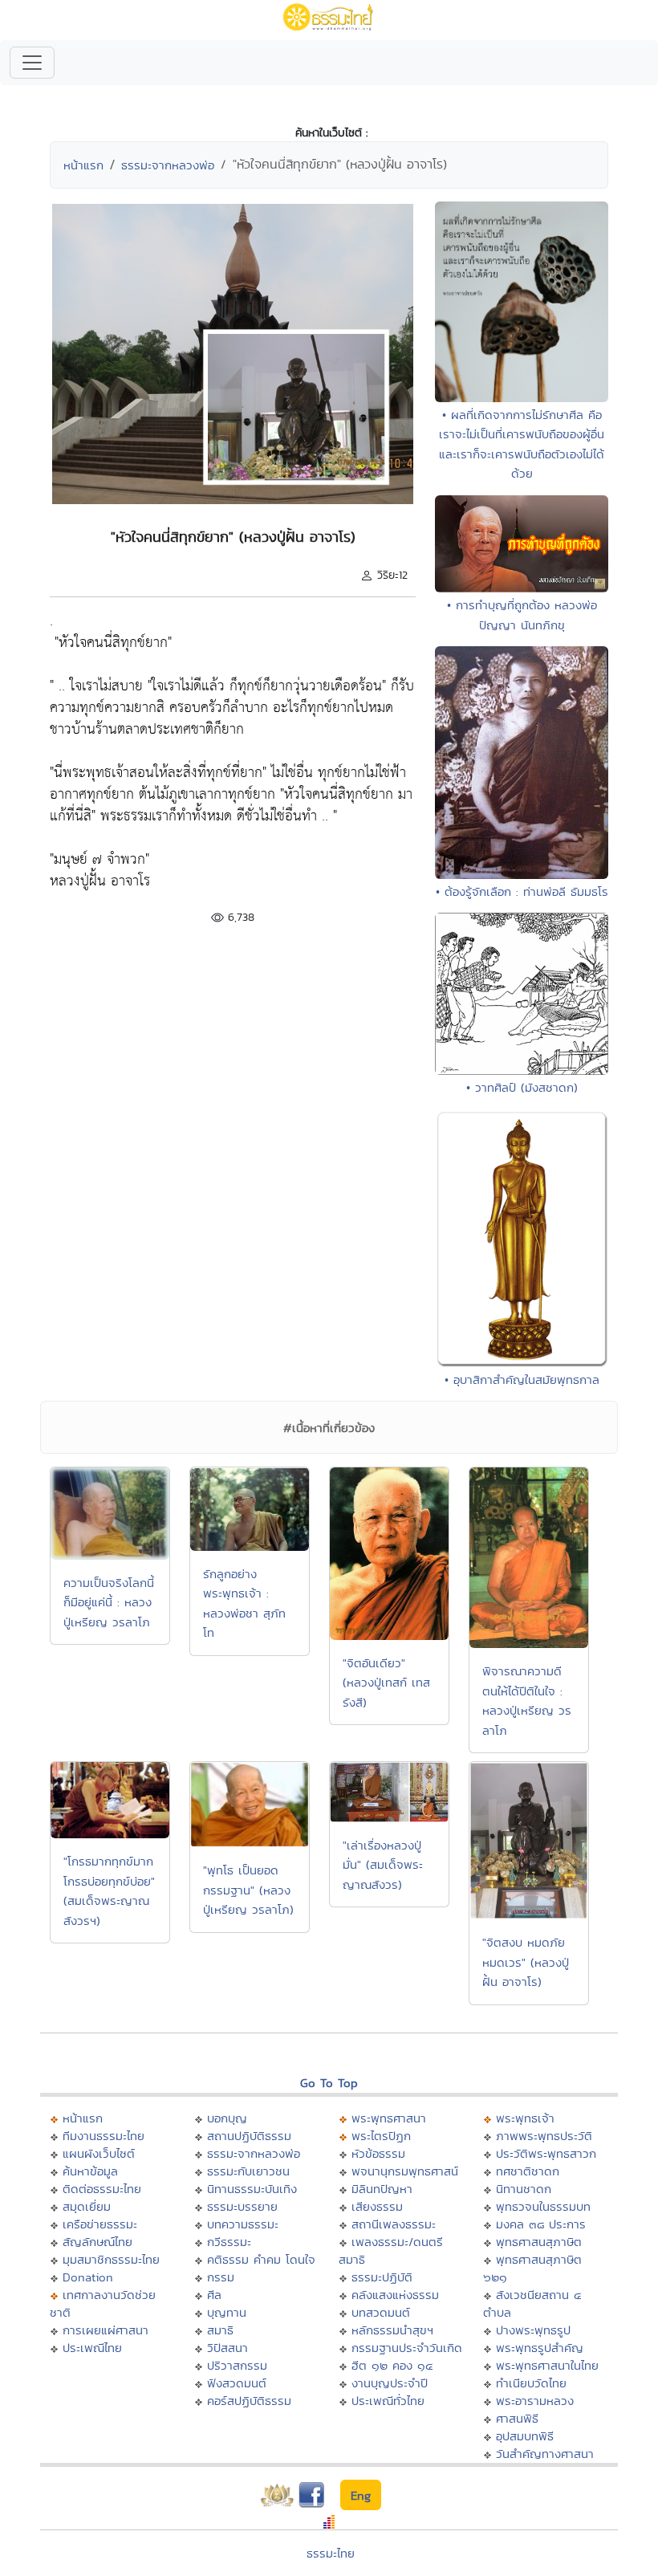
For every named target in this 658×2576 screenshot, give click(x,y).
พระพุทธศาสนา (389, 2118)
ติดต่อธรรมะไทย (102, 2189)
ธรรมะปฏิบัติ (382, 2277)
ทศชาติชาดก (528, 2171)
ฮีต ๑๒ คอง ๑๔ (392, 2365)
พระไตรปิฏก (381, 2136)
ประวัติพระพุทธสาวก (546, 2153)
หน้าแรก (83, 165)
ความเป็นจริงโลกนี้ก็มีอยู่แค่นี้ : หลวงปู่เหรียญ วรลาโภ (109, 1602)
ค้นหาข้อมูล (90, 2171)
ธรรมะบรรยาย (242, 2206)
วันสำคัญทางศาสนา (545, 2454)
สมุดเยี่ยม (87, 2206)
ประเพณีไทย (92, 2348)
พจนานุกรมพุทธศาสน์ (405, 2171)
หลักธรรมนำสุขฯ (392, 2330)
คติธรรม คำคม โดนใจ (261, 2259)
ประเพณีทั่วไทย (388, 2401)
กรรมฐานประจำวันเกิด (407, 2348)
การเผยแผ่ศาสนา (106, 2330)
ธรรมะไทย (331, 2553)
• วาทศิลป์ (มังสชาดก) (522, 1087)
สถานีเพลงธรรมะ (394, 2224)
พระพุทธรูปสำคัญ (540, 2348)
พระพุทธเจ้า (525, 2118)
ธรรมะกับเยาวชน (248, 2171)
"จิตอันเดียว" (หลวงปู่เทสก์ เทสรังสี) (386, 1683)
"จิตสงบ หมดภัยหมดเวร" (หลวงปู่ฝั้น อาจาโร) (526, 1962)
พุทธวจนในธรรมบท (543, 2206)
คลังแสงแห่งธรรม (395, 2295)
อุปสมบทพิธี (525, 2436)
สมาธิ (220, 2330)
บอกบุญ (227, 2118)
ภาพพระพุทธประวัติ (544, 2136)
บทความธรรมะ (243, 2224)
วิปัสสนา (227, 2348)
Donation (88, 2277)
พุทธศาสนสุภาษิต (539, 2242)
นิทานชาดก (524, 2189)
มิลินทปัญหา (382, 2189)
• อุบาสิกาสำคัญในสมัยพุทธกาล (522, 1380)
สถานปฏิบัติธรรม (249, 2136)
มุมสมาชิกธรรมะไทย (111, 2259)
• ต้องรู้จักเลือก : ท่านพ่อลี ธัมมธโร (522, 891)
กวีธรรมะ (229, 2242)
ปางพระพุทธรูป (533, 2330)
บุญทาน (227, 2312)
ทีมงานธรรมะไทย (104, 2136)
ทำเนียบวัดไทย (531, 2383)
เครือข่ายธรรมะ (100, 2224)
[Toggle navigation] (32, 63)
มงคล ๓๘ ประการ (541, 2224)
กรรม (221, 2277)
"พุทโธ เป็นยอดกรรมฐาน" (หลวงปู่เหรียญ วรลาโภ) (248, 1890)
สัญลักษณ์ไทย (97, 2242)
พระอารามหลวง (535, 2401)
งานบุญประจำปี (390, 2383)
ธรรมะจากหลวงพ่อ (168, 165)
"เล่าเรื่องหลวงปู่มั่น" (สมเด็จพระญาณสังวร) (383, 1865)
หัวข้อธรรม (378, 2153)
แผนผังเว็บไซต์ (99, 2153)
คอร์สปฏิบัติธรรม (249, 2401)
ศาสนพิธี (517, 2418)
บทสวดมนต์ (381, 2312)
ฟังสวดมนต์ (237, 2383)
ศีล (214, 2295)
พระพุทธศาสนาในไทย (547, 2365)
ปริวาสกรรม (237, 2365)
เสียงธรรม (377, 2206)
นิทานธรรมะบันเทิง (252, 2189)
